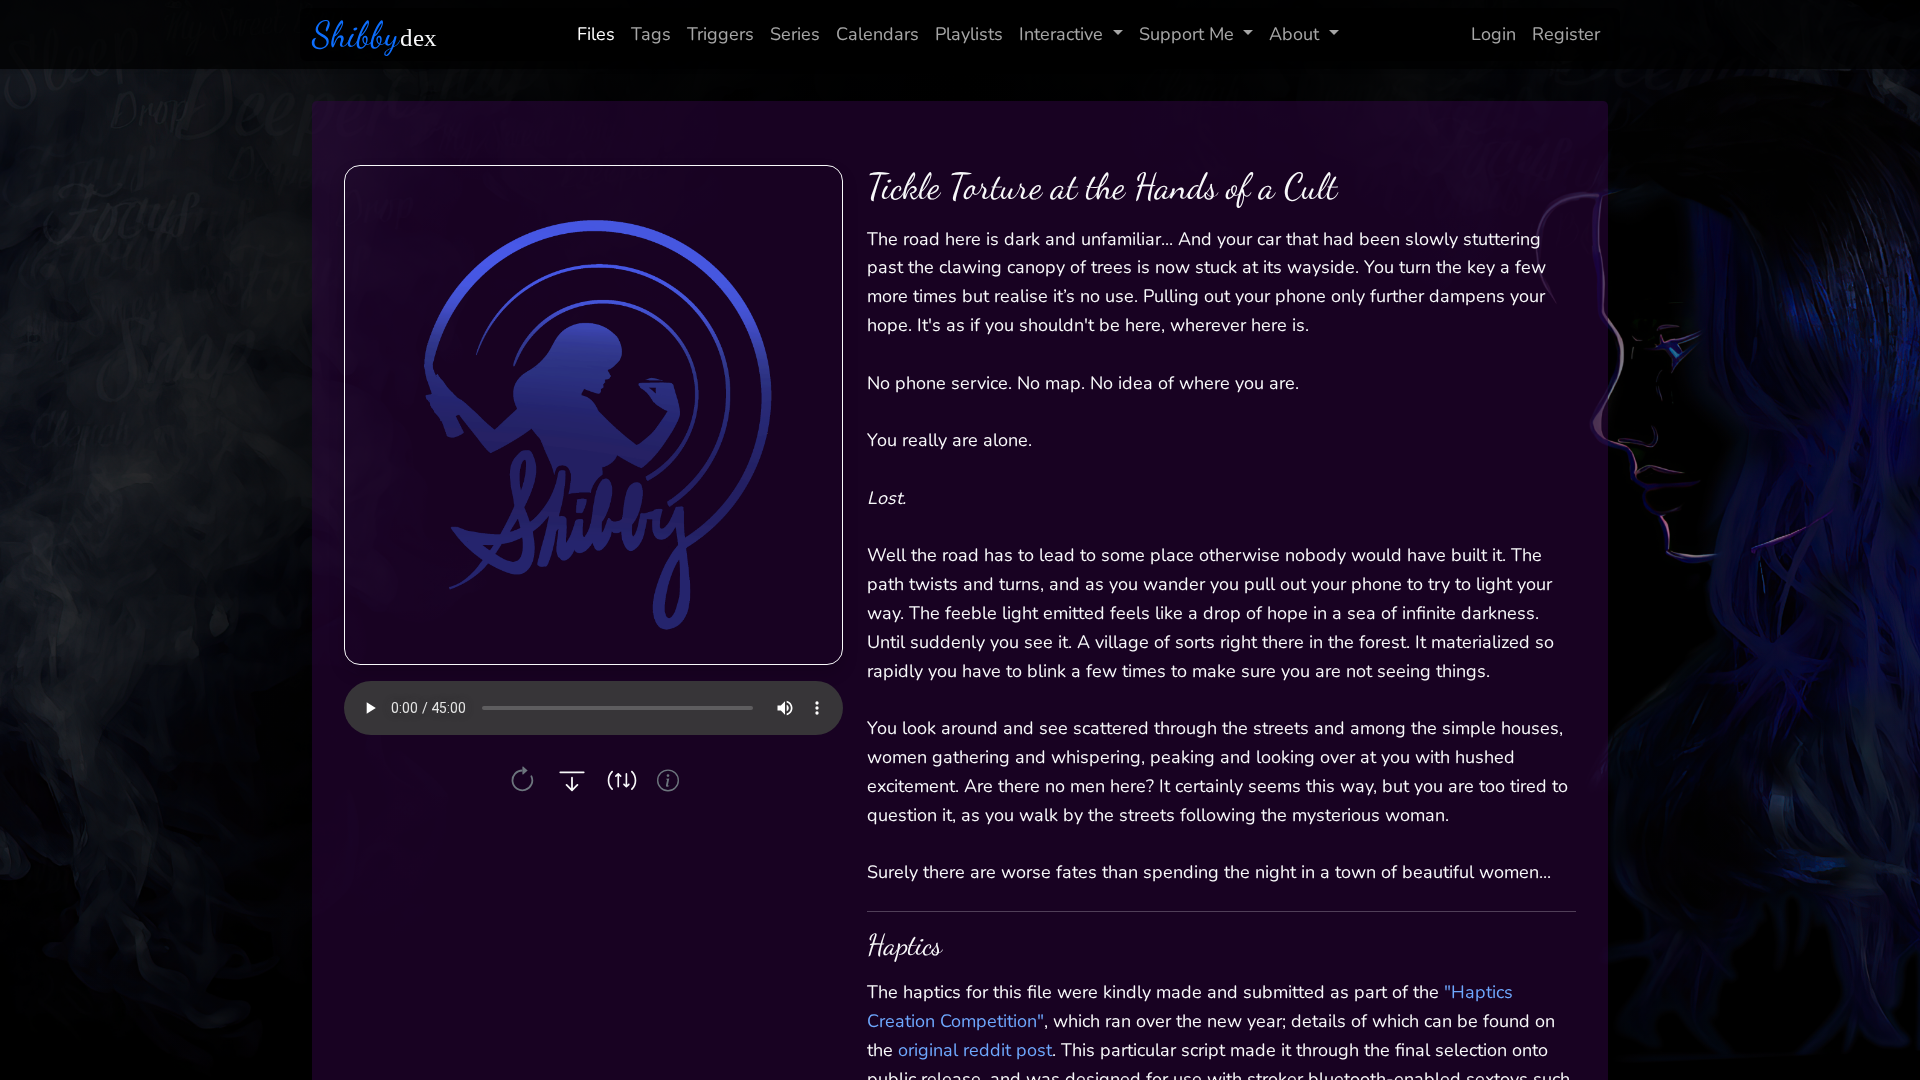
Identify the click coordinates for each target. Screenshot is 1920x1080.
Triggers (720, 34)
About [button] (1294, 34)
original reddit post (975, 1050)
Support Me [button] (1186, 34)
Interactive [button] (1061, 34)
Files (596, 34)
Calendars (877, 34)
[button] (522, 780)
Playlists (969, 34)
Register (1566, 34)
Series (795, 34)
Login (1493, 34)
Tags (651, 34)
